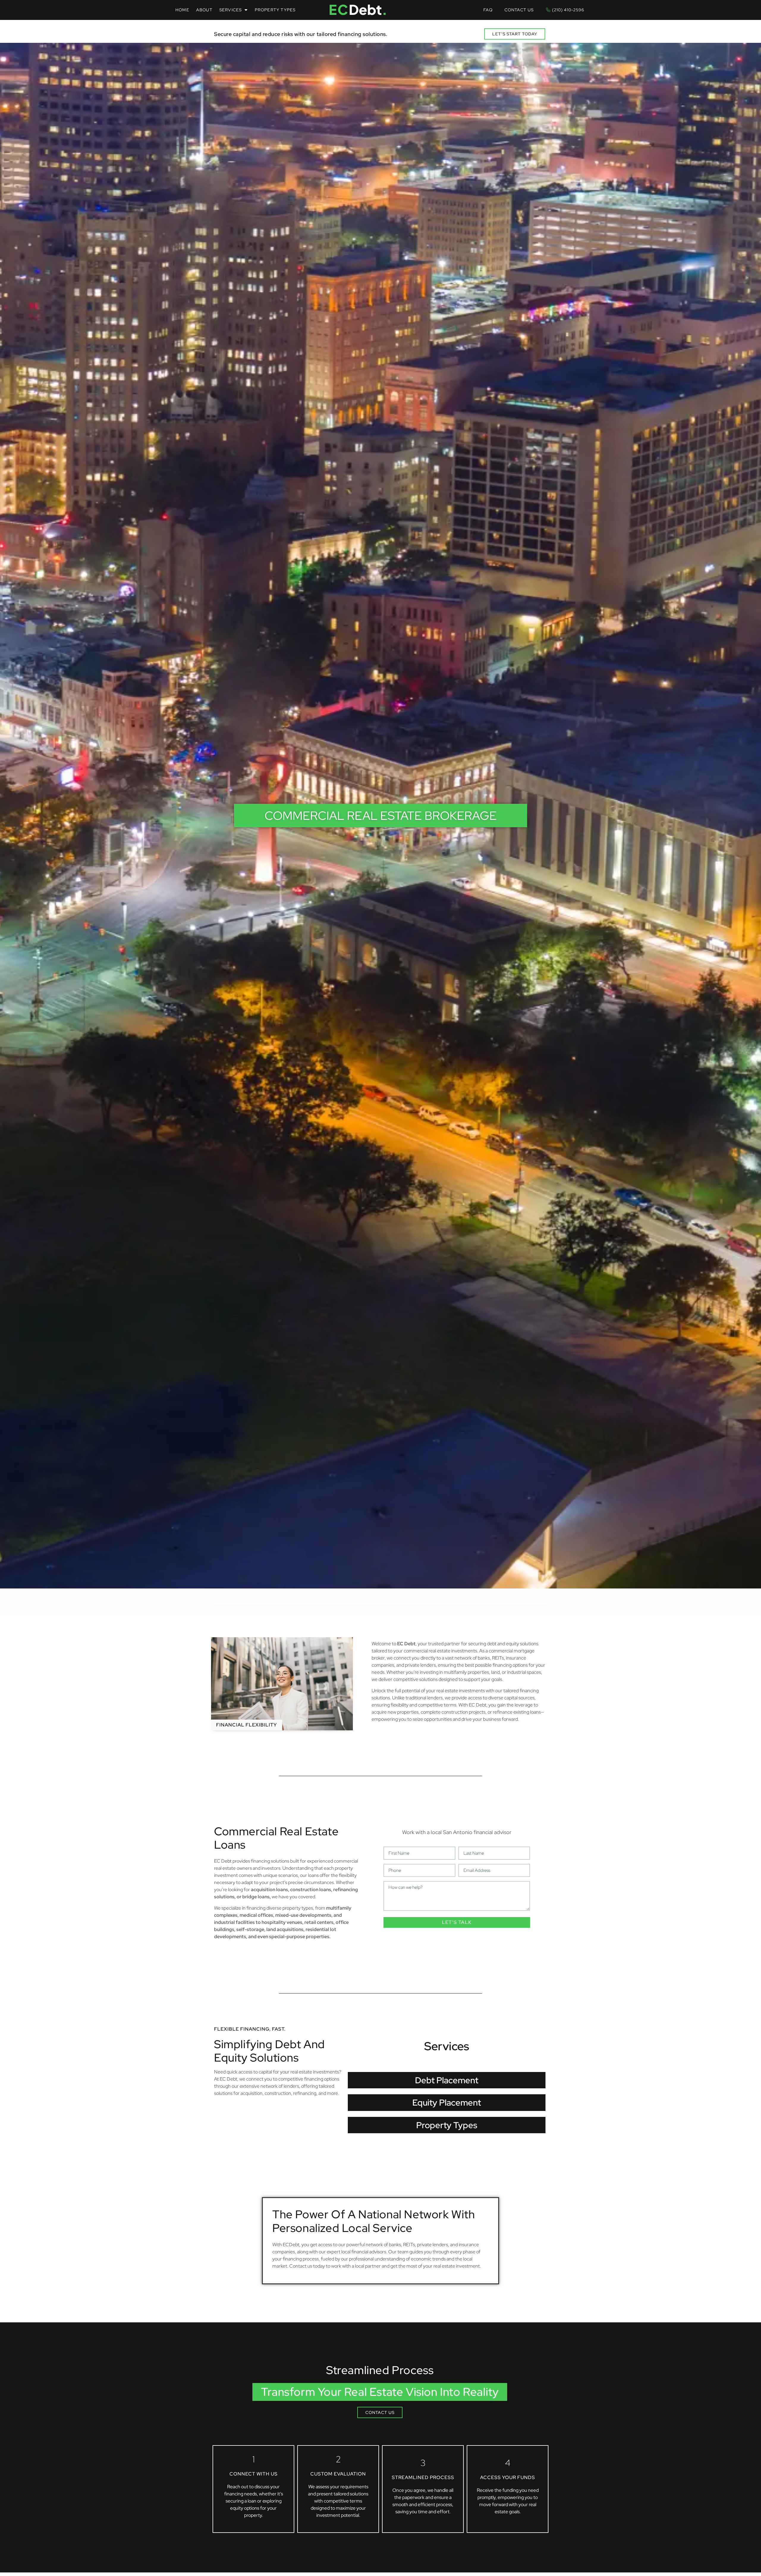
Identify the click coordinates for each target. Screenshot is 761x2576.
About (204, 10)
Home (182, 10)
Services (231, 10)
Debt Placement (447, 2080)
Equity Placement (447, 2102)
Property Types (275, 10)
